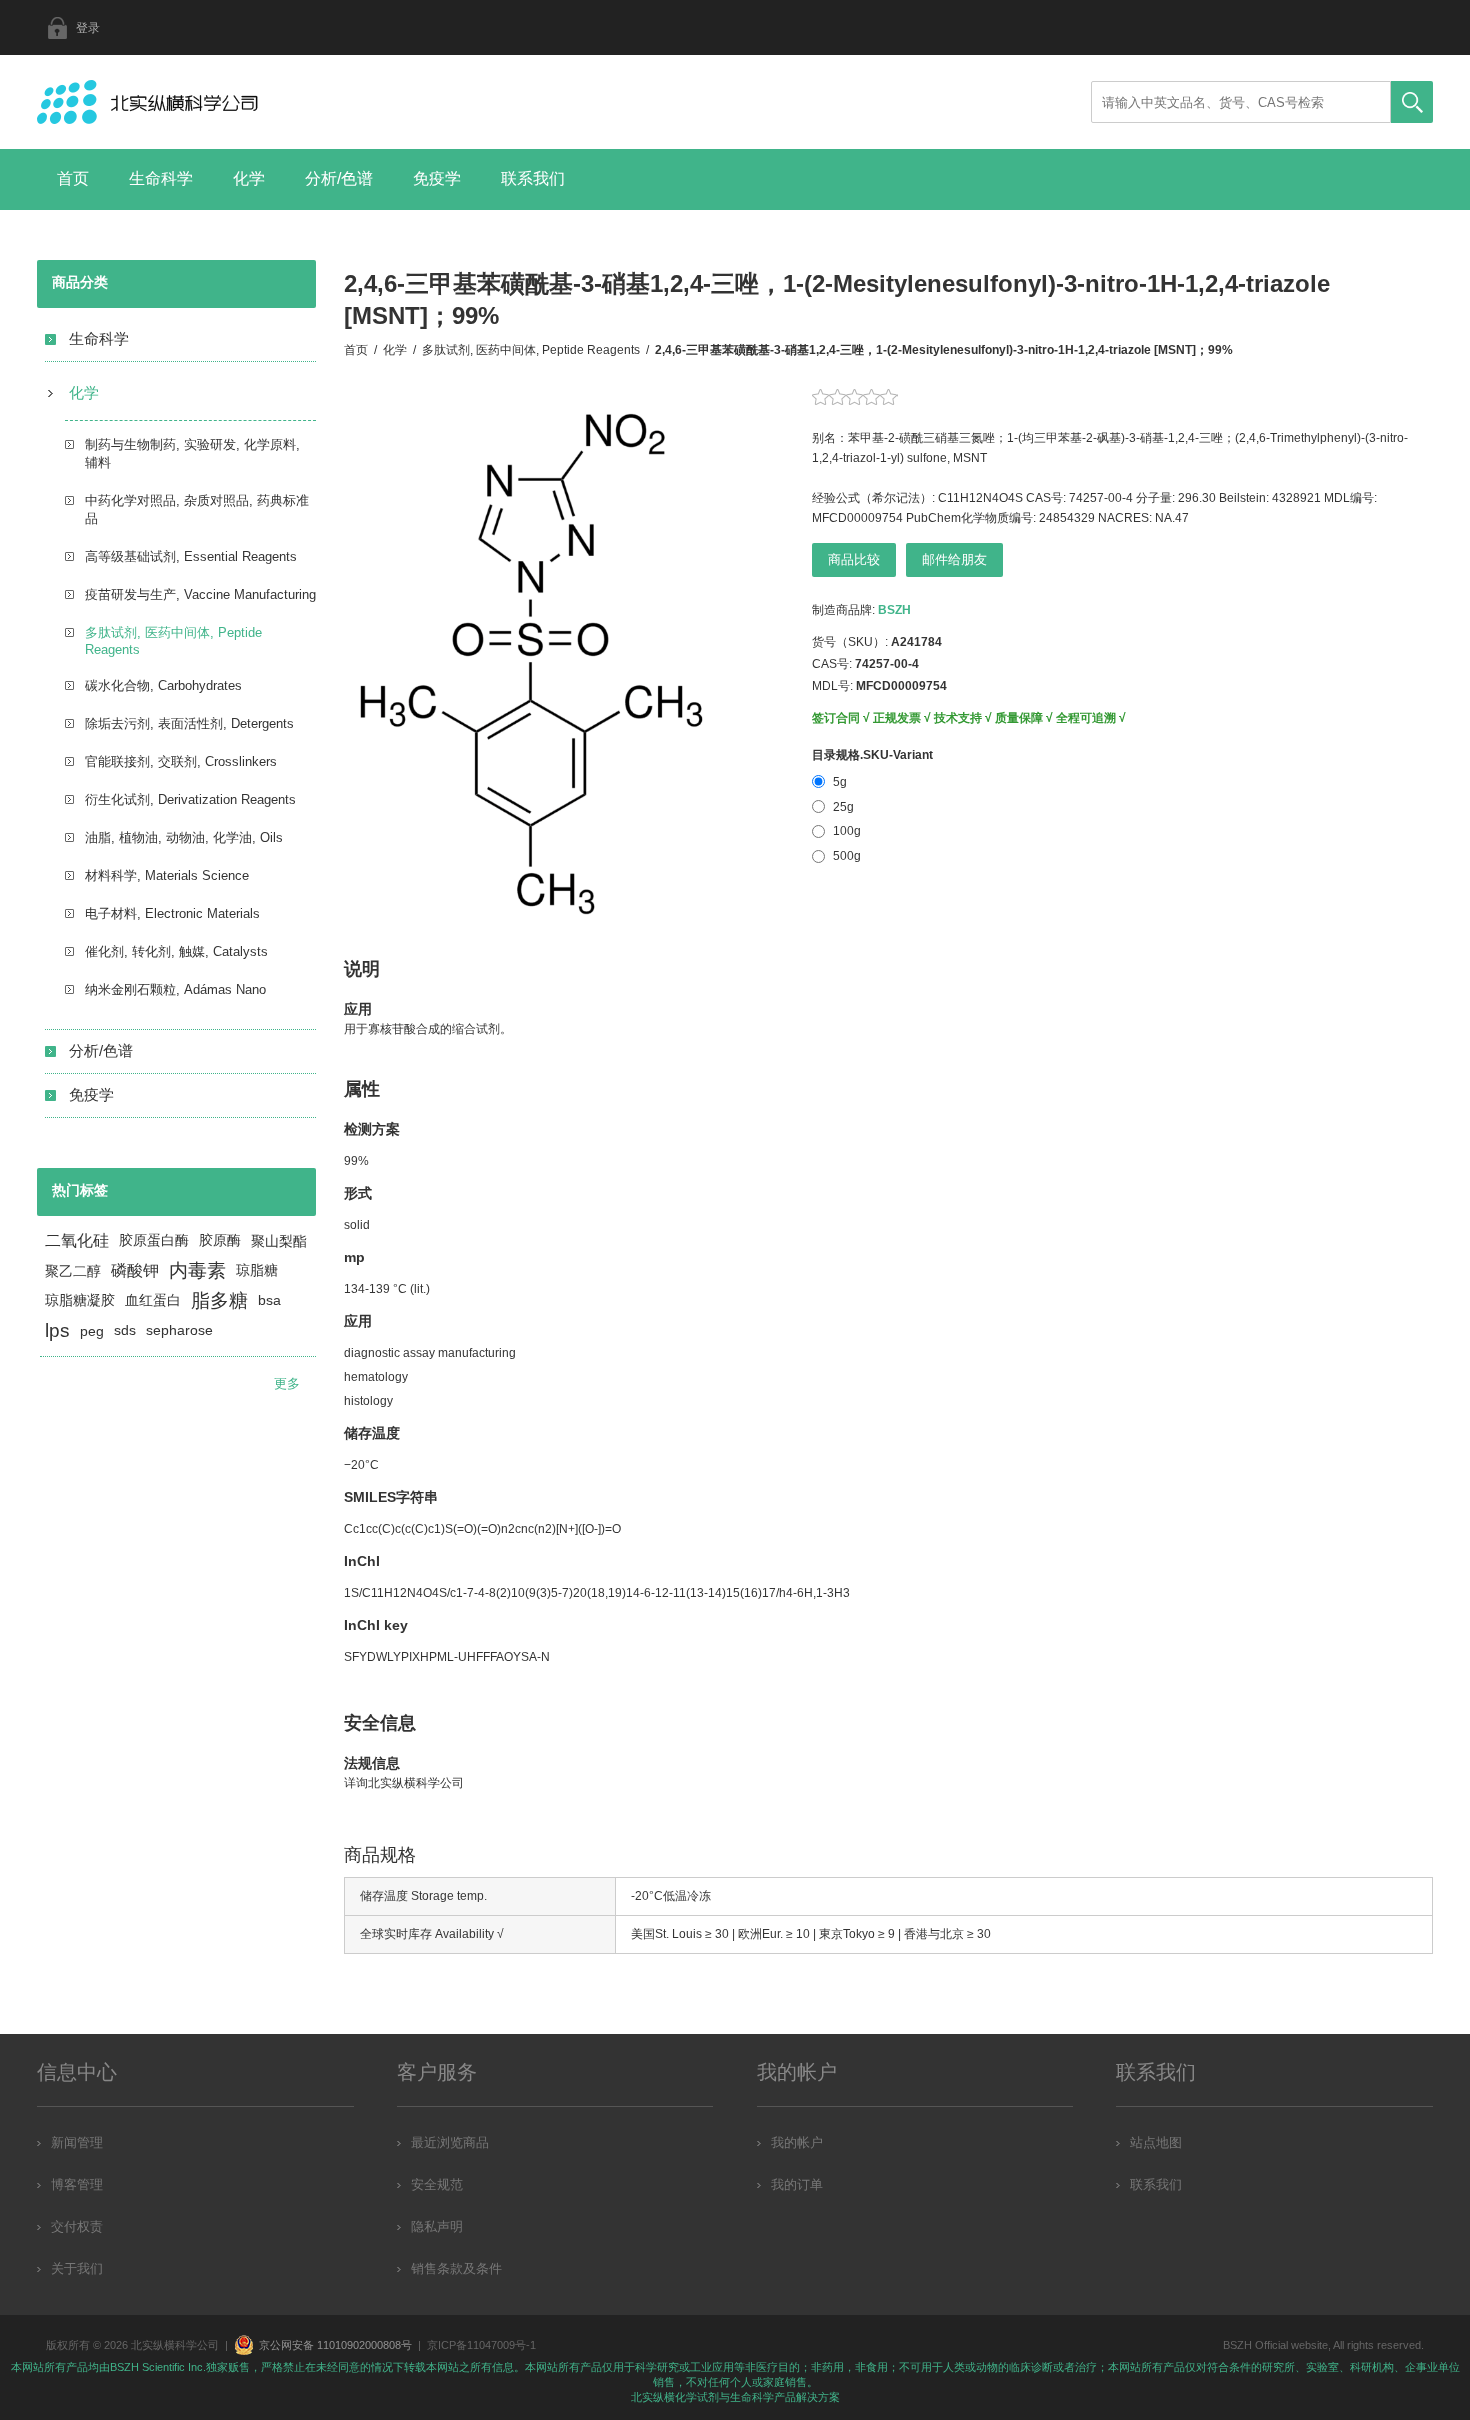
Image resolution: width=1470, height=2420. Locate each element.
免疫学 (437, 178)
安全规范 (437, 2184)
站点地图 (1156, 2142)
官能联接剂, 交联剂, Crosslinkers (181, 761)
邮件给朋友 (954, 559)
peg (92, 1331)
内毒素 (197, 1270)
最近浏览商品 (450, 2142)
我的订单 (797, 2184)
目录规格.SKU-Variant (872, 755)
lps (57, 1330)
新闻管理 (77, 2142)
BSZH (894, 610)
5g (840, 782)
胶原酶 (220, 1240)
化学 (249, 178)
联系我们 (533, 178)
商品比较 (854, 559)
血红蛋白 (153, 1300)
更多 (287, 1383)
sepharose (179, 1330)
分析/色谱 (339, 178)
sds (125, 1330)
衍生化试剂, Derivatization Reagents (190, 799)
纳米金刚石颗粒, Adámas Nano (175, 989)
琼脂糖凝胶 (80, 1300)
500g (847, 856)
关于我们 (77, 2268)
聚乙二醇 (73, 1271)
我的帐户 (797, 2142)
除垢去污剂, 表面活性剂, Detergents (189, 723)
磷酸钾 (135, 1270)
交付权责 (77, 2226)
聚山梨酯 (279, 1241)
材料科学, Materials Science (167, 875)
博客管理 (77, 2184)
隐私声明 (437, 2226)
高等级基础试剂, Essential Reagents (191, 556)
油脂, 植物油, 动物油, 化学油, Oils (184, 837)
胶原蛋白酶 (154, 1240)
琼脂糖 (257, 1270)
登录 (88, 28)
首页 (73, 178)
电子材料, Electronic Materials (172, 913)
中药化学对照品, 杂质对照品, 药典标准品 (197, 509)
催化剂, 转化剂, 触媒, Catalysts (176, 951)
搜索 (1412, 102)
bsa (269, 1300)
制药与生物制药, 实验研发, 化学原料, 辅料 (192, 453)
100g (847, 831)
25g (843, 807)
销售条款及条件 (456, 2268)
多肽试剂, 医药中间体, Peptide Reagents (173, 641)
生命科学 (161, 178)
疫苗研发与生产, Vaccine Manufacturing (200, 594)
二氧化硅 (77, 1240)
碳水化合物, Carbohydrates (163, 685)
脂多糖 (219, 1300)
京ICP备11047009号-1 (481, 2345)
